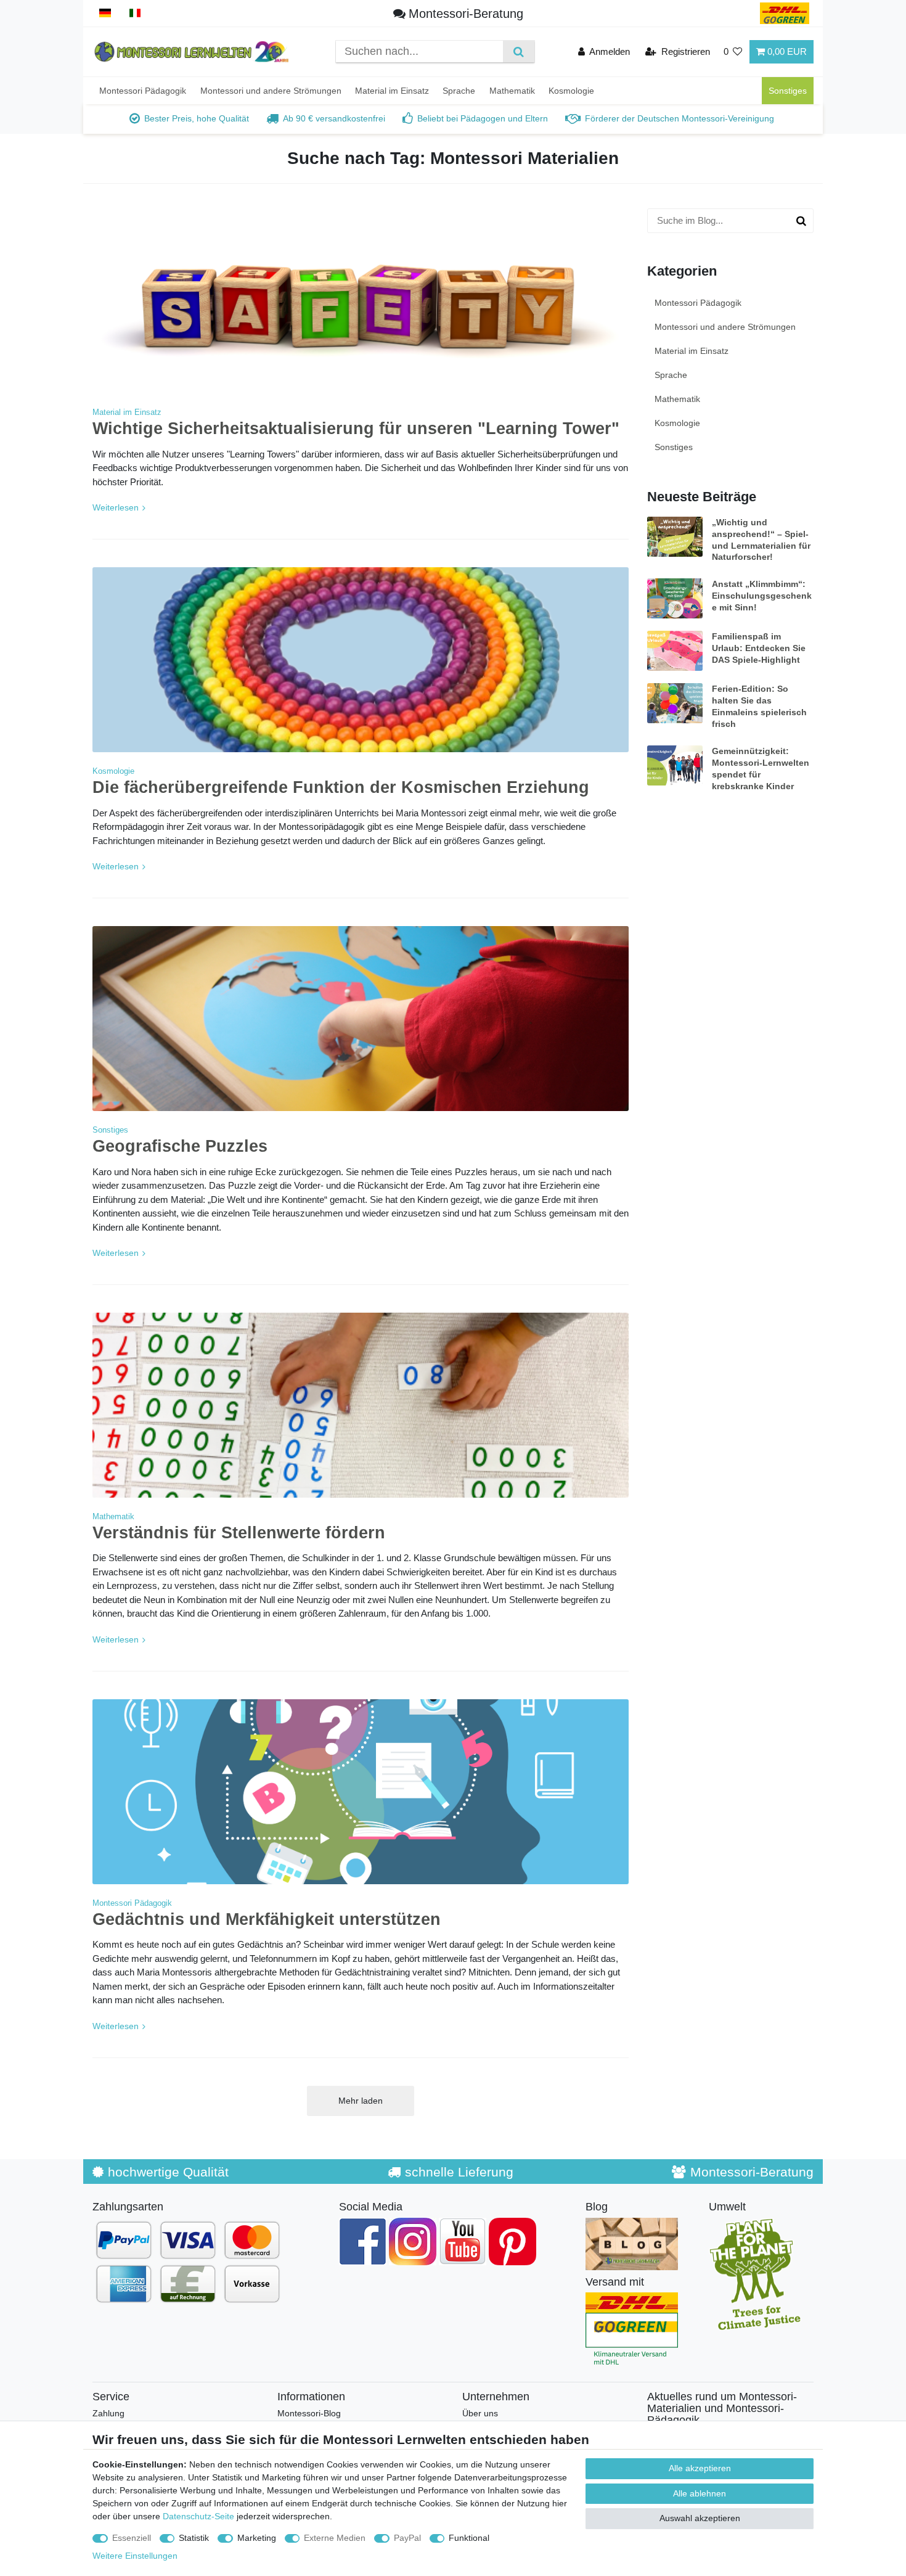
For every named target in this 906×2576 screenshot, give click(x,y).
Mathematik (512, 91)
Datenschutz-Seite (198, 2516)
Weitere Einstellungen (135, 2556)
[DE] (105, 13)
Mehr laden (361, 2101)
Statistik (194, 2538)
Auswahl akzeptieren (700, 2518)
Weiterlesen (116, 507)
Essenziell (132, 2538)
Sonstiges (788, 91)
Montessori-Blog (309, 2413)
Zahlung (108, 2413)
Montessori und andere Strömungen (271, 91)
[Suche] (519, 51)
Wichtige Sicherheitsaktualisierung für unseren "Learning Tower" (356, 429)
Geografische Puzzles (180, 1146)
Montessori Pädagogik (143, 91)
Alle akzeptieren (700, 2468)
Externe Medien (335, 2538)
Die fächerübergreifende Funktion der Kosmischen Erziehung (341, 787)
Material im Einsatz (392, 91)
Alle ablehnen (700, 2493)
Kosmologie (571, 91)
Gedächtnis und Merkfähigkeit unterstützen (267, 1919)
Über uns (480, 2413)
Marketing (257, 2538)
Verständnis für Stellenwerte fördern (239, 1533)
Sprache (459, 91)
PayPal (407, 2538)
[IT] (135, 13)
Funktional (469, 2538)
